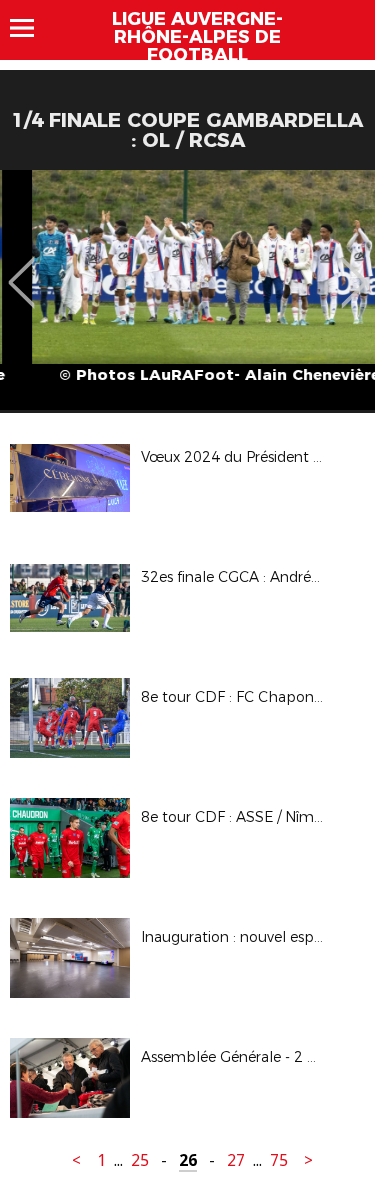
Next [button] (354, 268)
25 (140, 1160)
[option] (187, 290)
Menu (31, 28)
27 (236, 1160)
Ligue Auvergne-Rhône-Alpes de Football (197, 37)
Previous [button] (21, 268)
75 (279, 1160)
